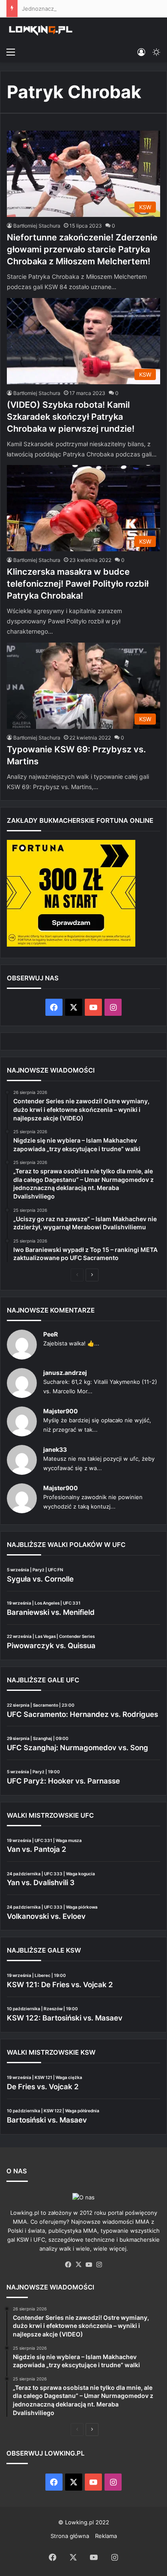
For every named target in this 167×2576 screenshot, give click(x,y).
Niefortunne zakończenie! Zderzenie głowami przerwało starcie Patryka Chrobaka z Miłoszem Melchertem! (82, 249)
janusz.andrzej (65, 1373)
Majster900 (61, 1411)
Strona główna (70, 2536)
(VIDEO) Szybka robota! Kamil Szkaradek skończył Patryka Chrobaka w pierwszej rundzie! (71, 417)
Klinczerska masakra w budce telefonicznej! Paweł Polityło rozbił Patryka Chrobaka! (78, 584)
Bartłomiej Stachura (37, 226)
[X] (78, 2265)
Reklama (106, 2536)
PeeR (51, 1334)
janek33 (55, 1449)
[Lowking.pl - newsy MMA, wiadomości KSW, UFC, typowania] (41, 30)
